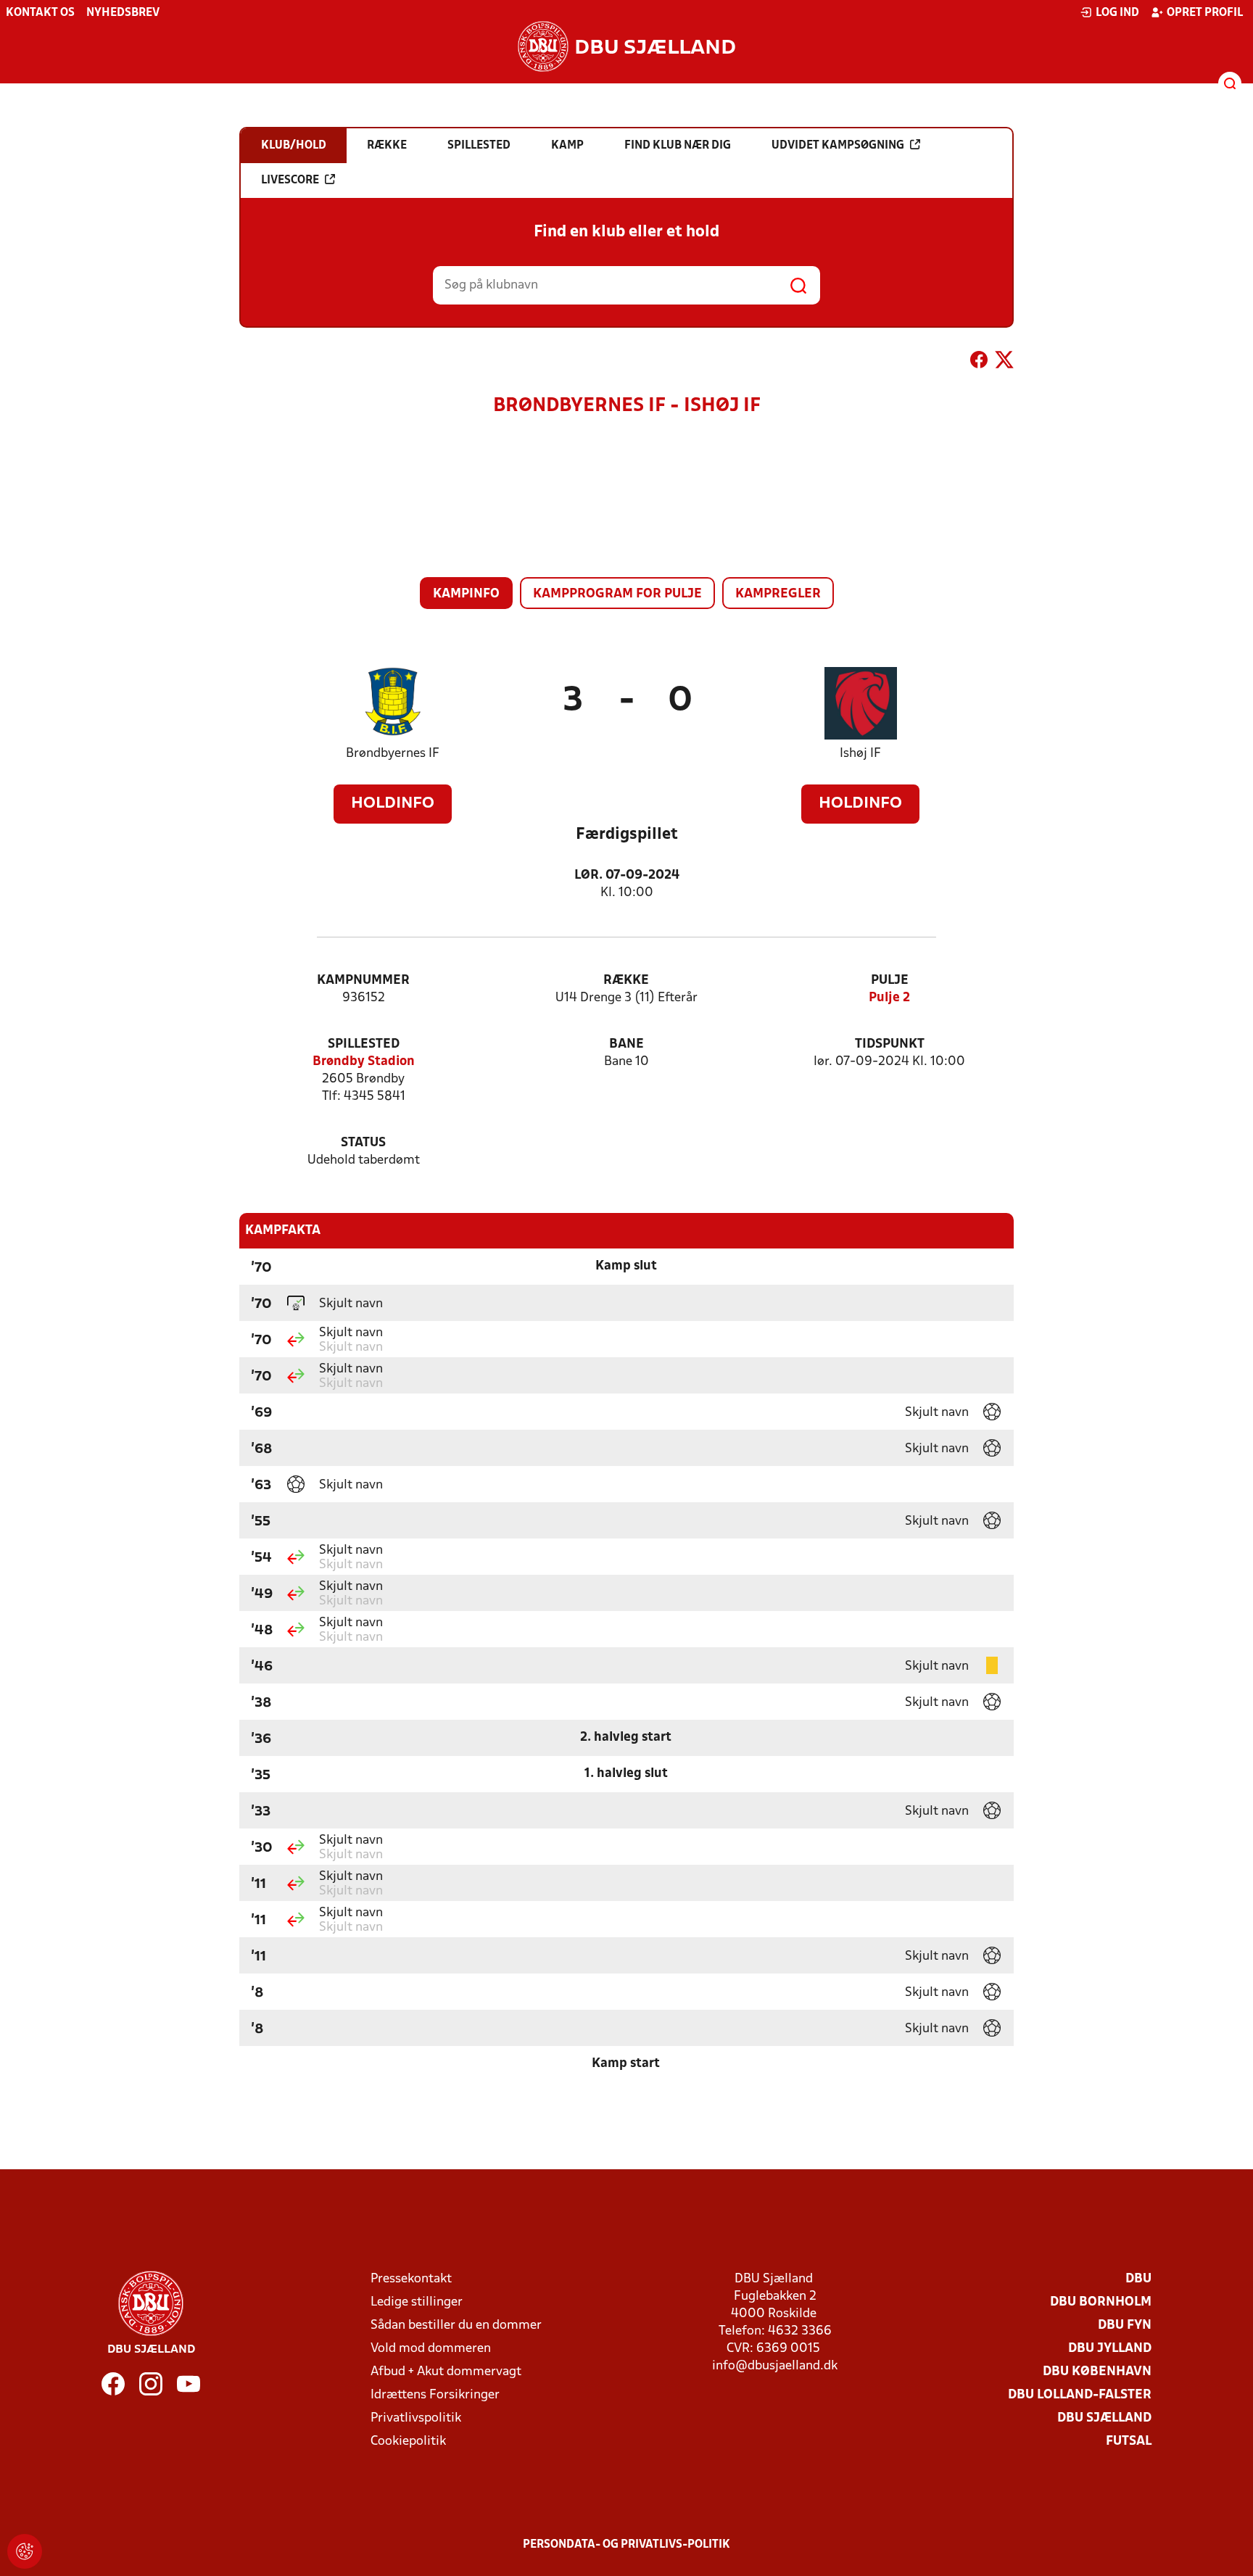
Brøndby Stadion (364, 1062)
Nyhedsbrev (123, 13)
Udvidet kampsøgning (838, 146)
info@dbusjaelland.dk (775, 2366)
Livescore (290, 181)
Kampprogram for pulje (617, 594)
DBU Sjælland (1104, 2418)
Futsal (1129, 2442)
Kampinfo (466, 594)
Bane (626, 1044)
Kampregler (778, 594)
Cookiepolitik (408, 2442)
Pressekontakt (411, 2279)
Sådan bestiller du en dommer (456, 2326)
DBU (1138, 2279)
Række (626, 981)
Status (363, 1143)
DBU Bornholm (1101, 2302)
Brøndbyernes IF (393, 754)
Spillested (364, 1044)
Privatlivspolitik (416, 2418)
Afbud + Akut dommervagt (446, 2372)
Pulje (890, 981)
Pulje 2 (889, 998)
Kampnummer (363, 981)
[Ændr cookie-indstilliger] (25, 2551)
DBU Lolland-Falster (1080, 2395)
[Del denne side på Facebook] (979, 363)
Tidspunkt (890, 1044)
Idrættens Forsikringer (435, 2395)
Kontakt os (40, 13)
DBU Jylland (1110, 2349)
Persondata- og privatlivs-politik (626, 2545)
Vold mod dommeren (431, 2349)
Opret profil (1205, 13)
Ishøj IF (860, 754)
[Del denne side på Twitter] (1004, 363)
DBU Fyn (1125, 2326)
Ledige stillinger (417, 2302)
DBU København (1097, 2372)
